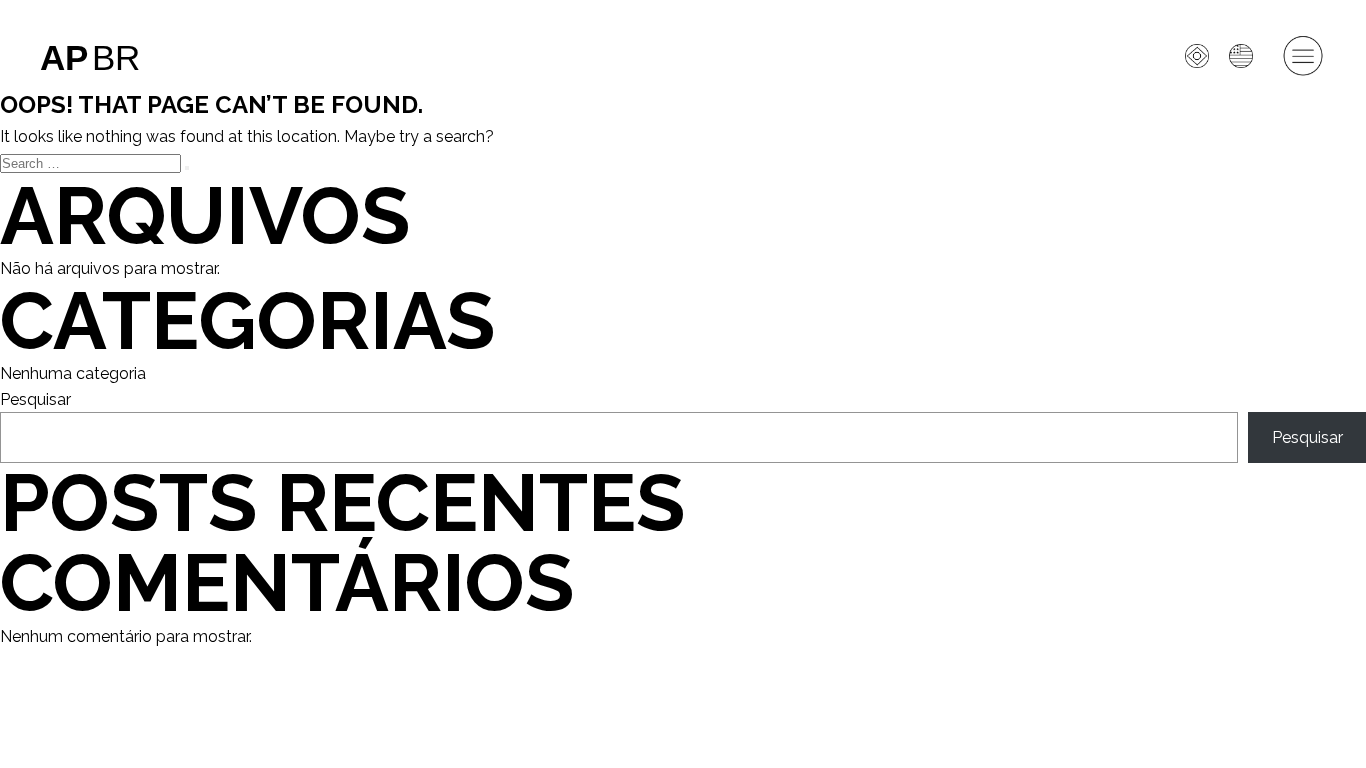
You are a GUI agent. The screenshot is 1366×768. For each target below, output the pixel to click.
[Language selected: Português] (1195, 402)
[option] (1246, 56)
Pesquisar (35, 399)
